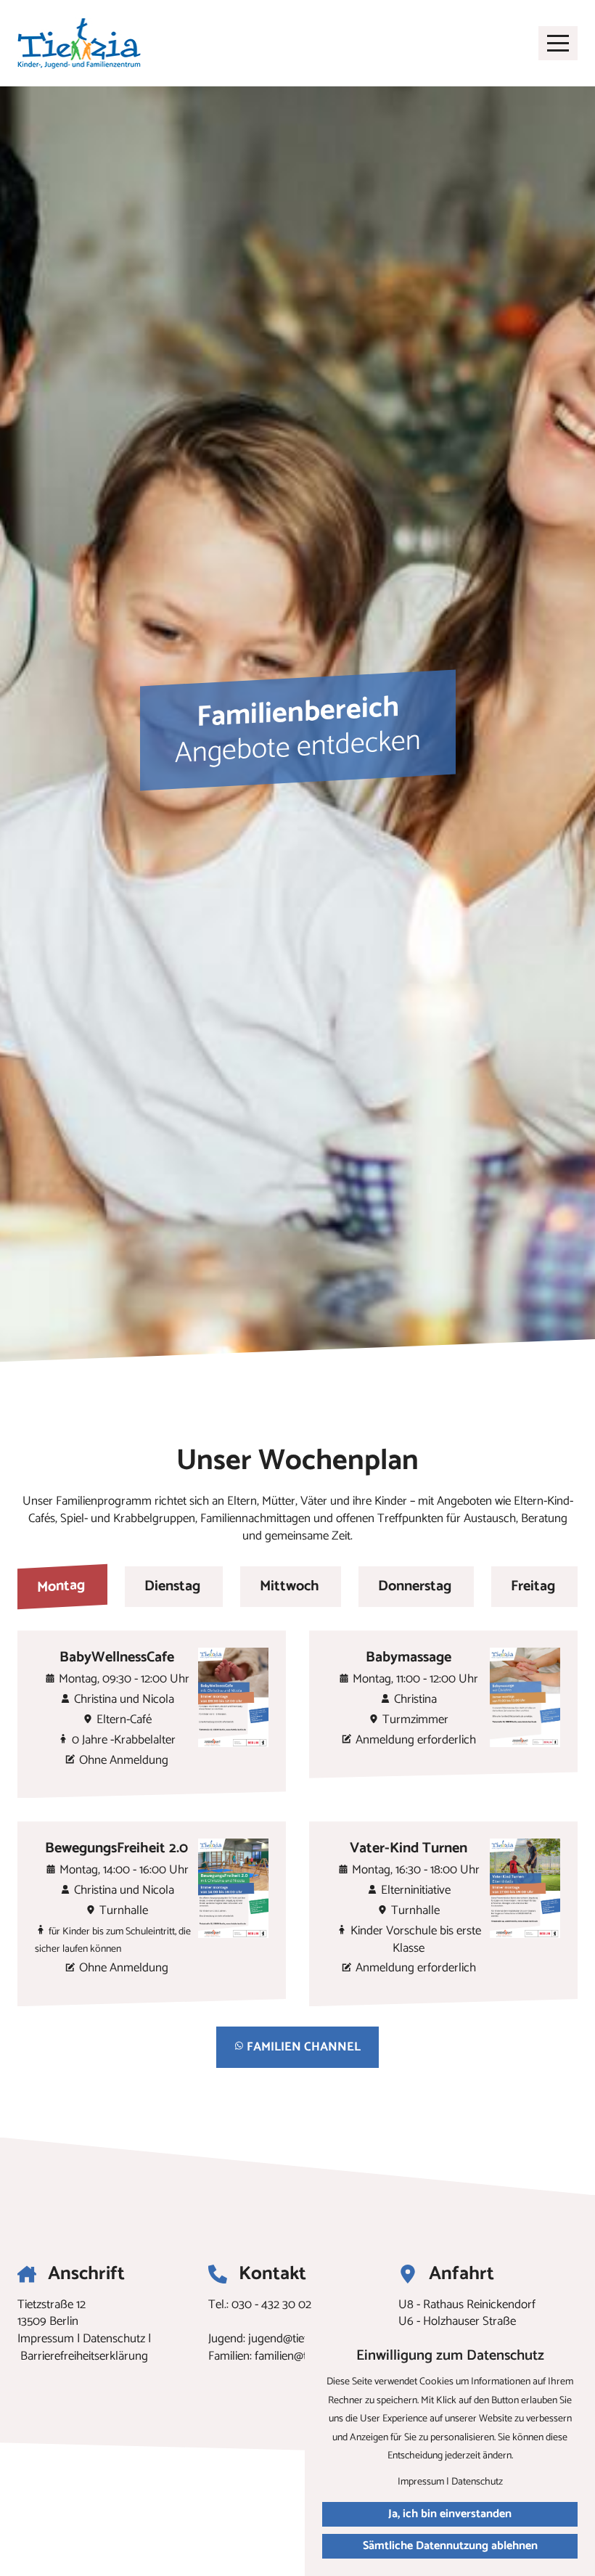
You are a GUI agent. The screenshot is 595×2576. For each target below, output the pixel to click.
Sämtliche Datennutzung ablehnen (450, 2546)
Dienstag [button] (172, 1586)
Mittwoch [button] (290, 1586)
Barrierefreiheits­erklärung (84, 2356)
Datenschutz (114, 2339)
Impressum (46, 2339)
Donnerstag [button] (415, 1586)
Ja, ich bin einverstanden (450, 2514)
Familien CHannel (302, 2047)
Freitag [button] (533, 1586)
